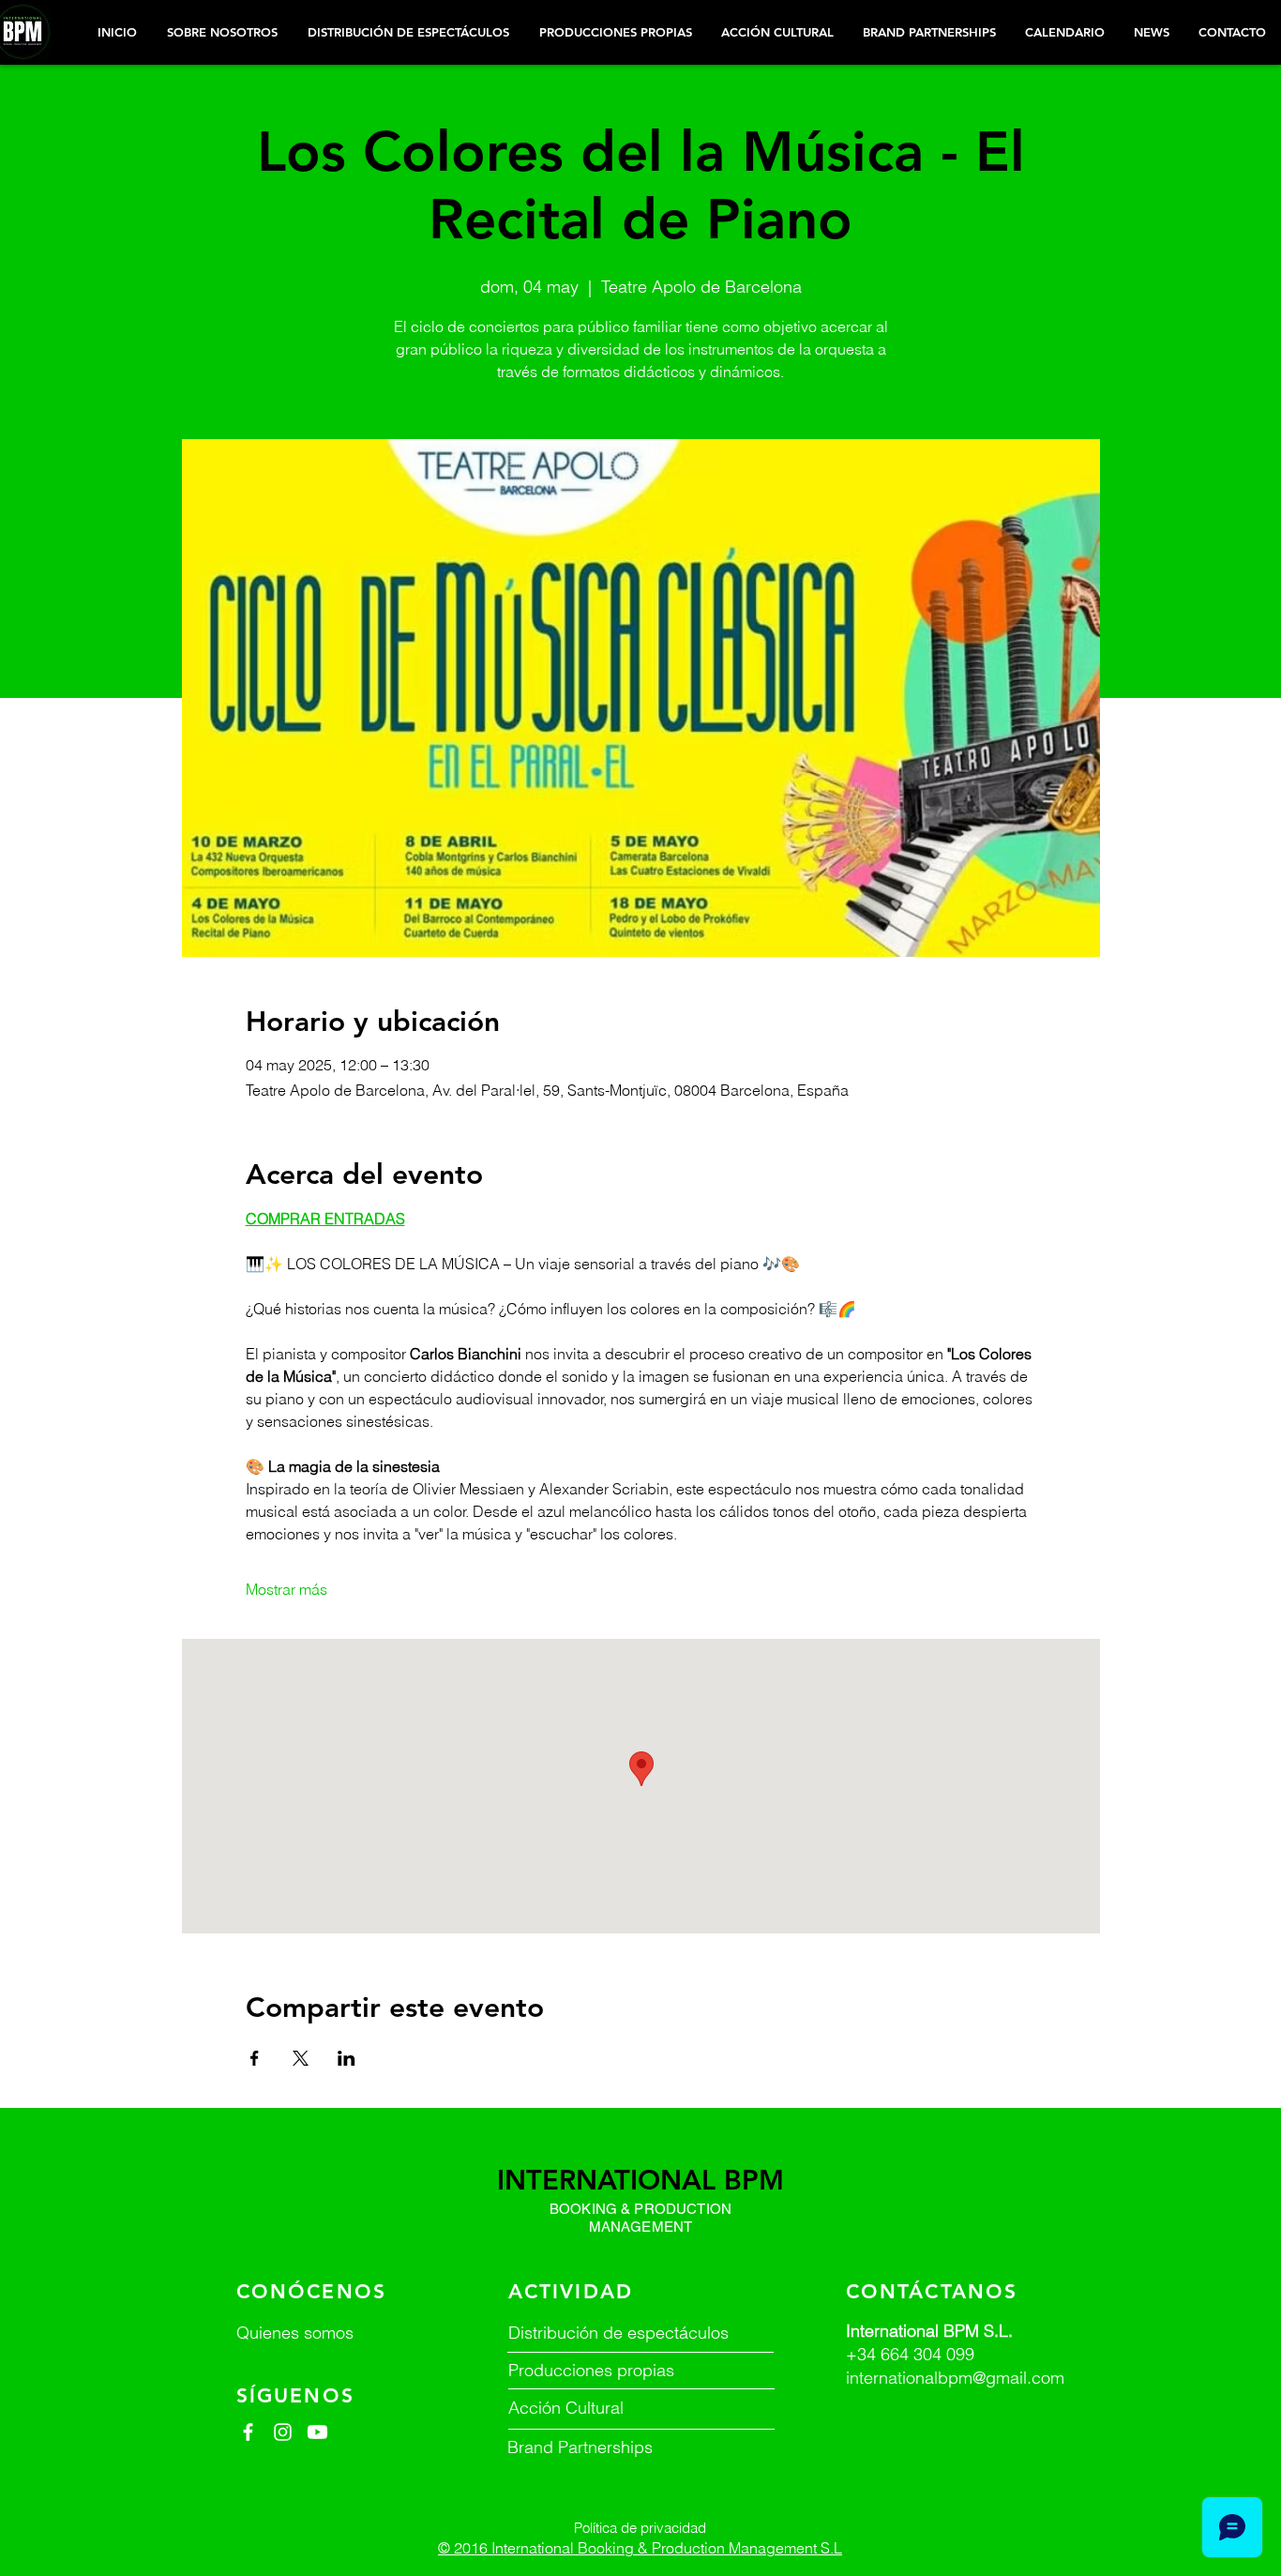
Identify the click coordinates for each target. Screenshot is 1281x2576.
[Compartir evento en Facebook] (255, 2058)
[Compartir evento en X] (301, 2058)
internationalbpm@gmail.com (955, 2378)
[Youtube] (317, 2432)
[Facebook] (248, 2432)
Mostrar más (286, 1589)
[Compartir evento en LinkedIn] (347, 2058)
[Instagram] (283, 2432)
